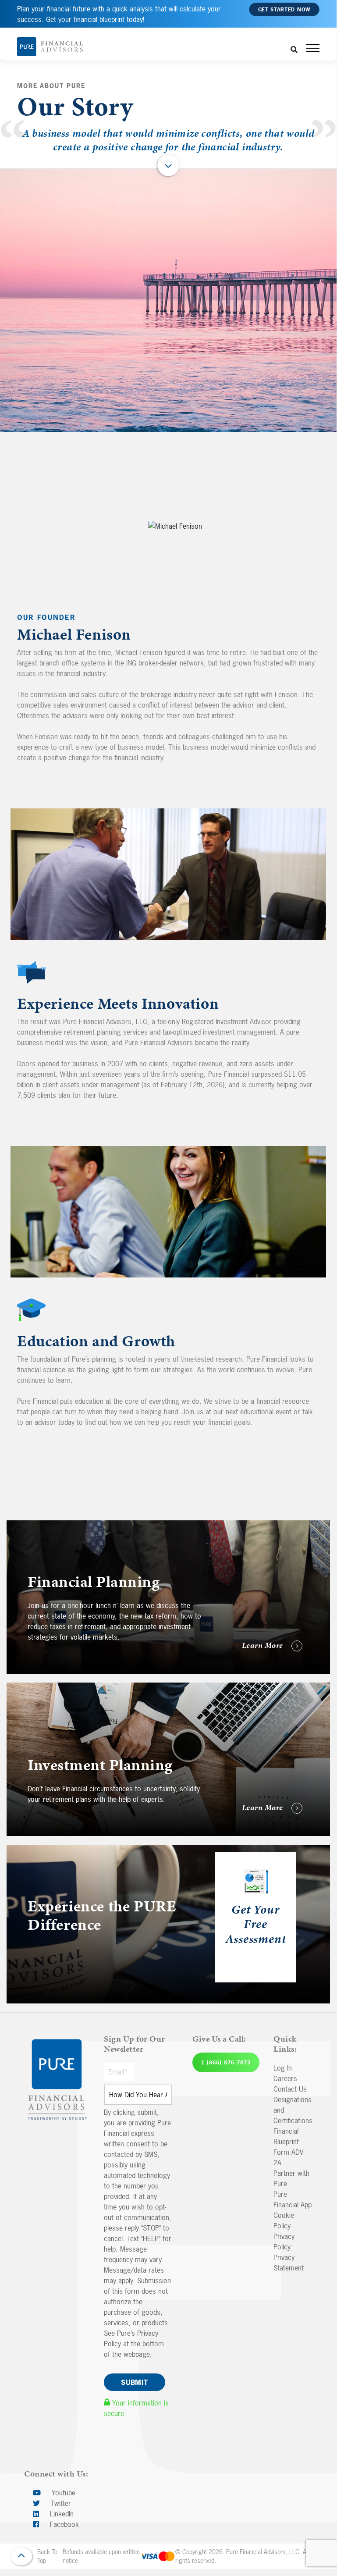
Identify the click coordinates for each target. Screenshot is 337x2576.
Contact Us (290, 2089)
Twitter (60, 2503)
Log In (283, 2068)
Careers (285, 2078)
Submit (135, 2382)
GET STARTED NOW (284, 10)
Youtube (62, 2493)
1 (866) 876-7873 (226, 2063)
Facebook (63, 2524)
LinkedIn (61, 2514)
